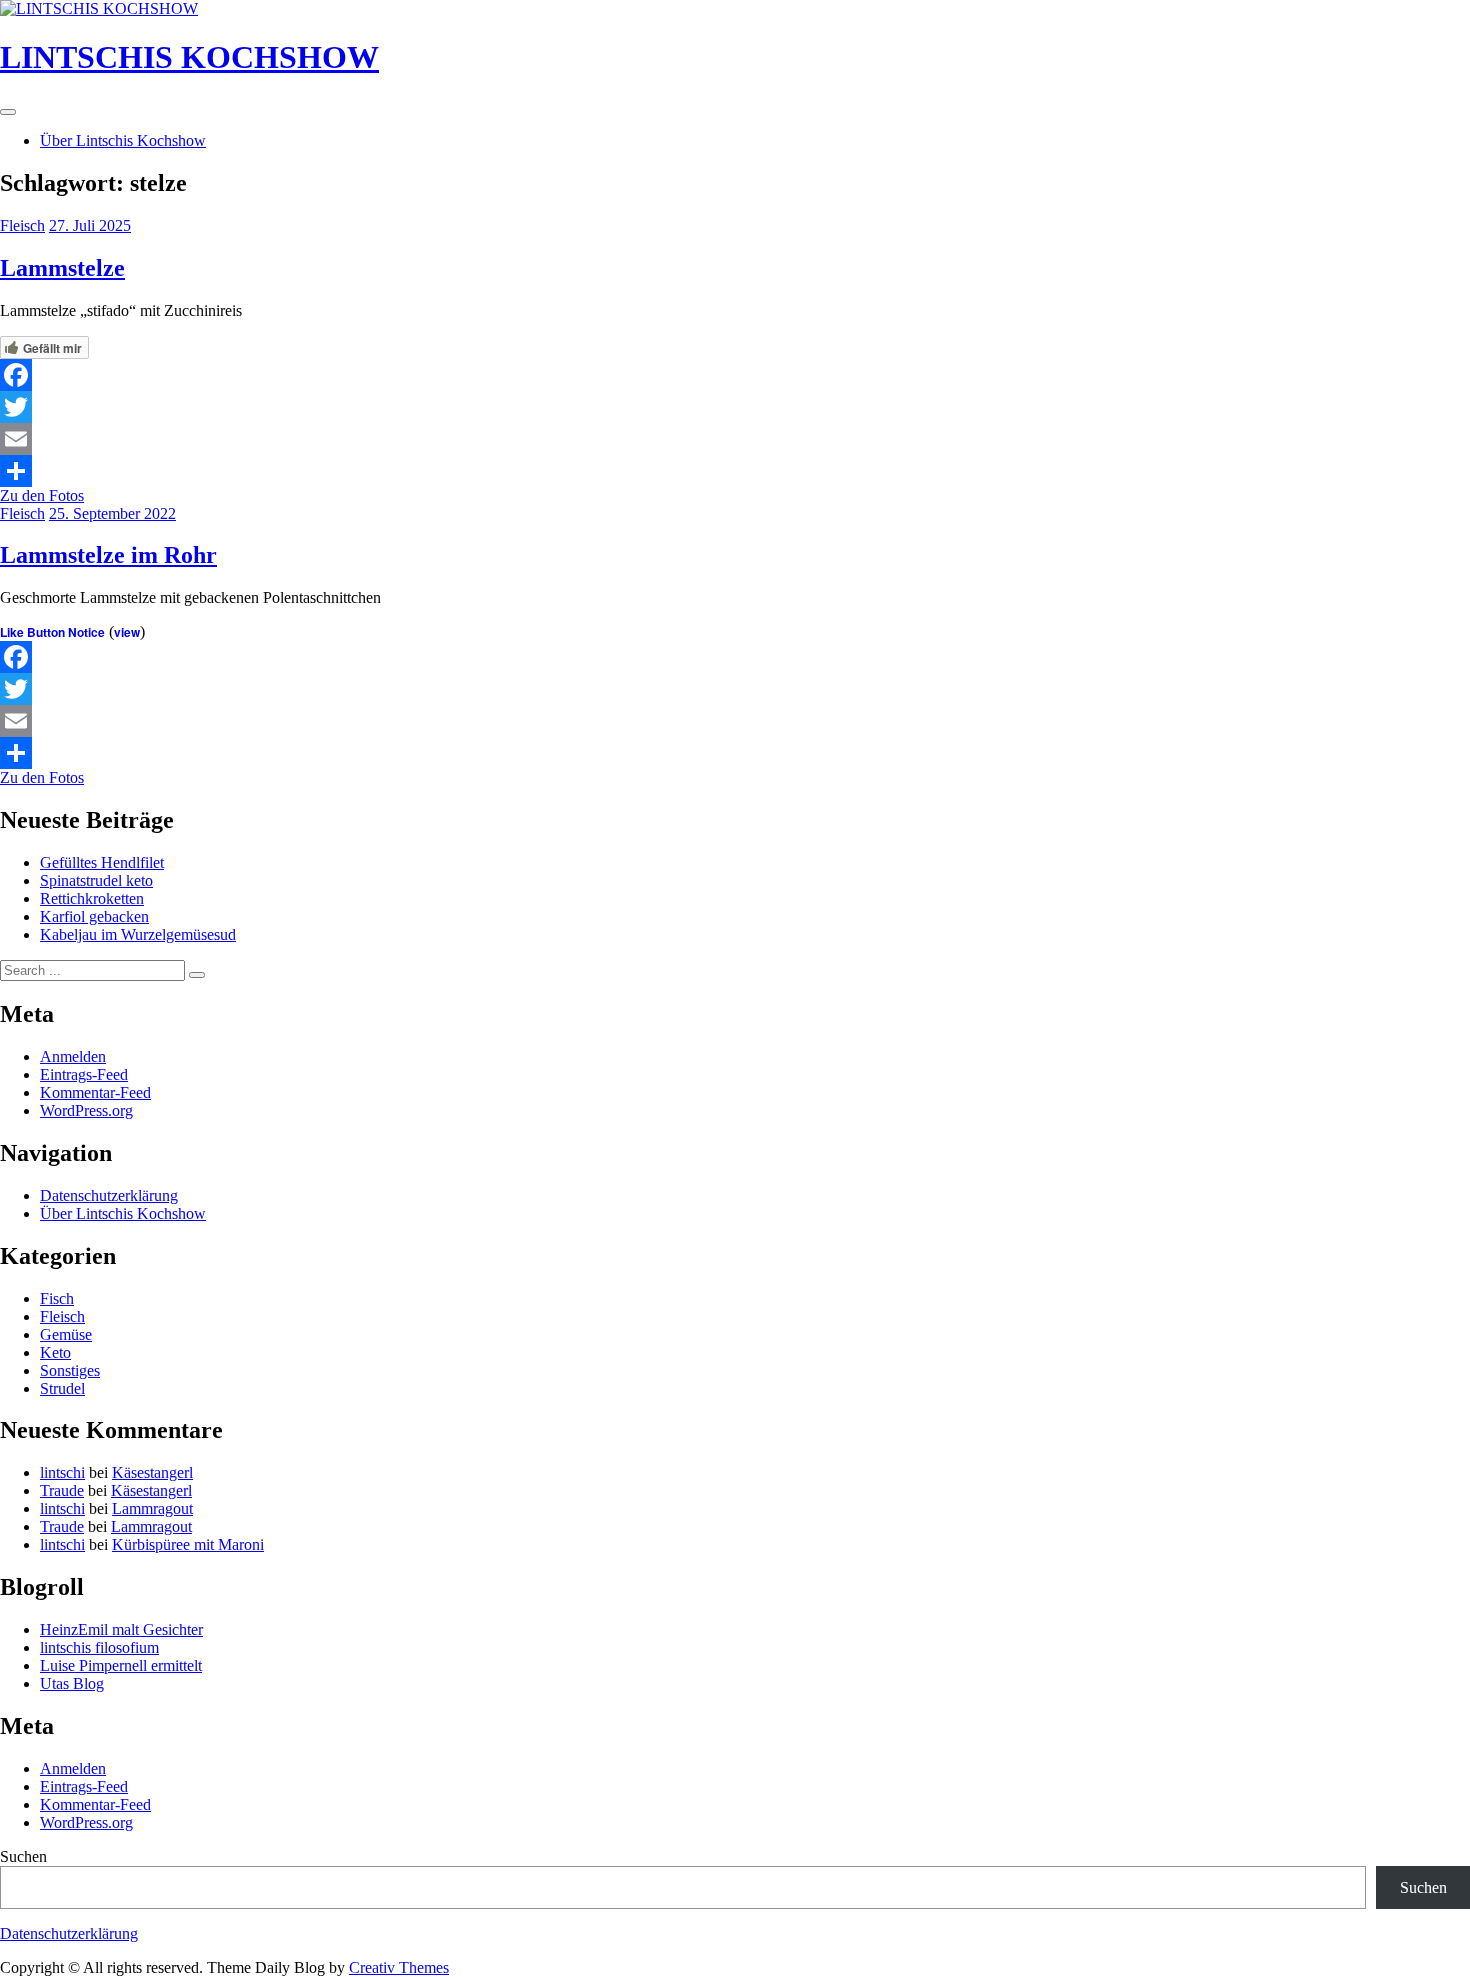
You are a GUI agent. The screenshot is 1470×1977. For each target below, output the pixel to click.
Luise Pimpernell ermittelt (121, 1665)
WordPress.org (86, 1110)
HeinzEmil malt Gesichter (121, 1629)
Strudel (62, 1388)
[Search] (197, 975)
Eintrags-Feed (84, 1074)
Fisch (57, 1298)
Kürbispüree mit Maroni (188, 1544)
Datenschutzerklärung (109, 1195)
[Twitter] (735, 407)
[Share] (735, 471)
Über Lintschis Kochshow (123, 140)
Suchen (23, 1856)
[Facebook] (735, 375)
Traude (62, 1490)
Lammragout (152, 1508)
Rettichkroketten (92, 898)
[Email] (735, 439)
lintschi (62, 1472)
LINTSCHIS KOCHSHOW (189, 57)
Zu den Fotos (42, 495)
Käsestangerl (152, 1472)
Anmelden (73, 1056)
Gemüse (66, 1334)
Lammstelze (62, 268)
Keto (55, 1352)
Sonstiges (70, 1370)
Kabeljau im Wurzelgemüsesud (138, 934)
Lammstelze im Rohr (108, 555)
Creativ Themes (399, 1967)
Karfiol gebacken (94, 916)
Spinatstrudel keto (96, 880)
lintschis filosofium (99, 1647)
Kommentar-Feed (95, 1092)
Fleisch (22, 225)
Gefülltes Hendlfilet (102, 862)
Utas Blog (72, 1683)
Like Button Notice (52, 632)
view (127, 632)
